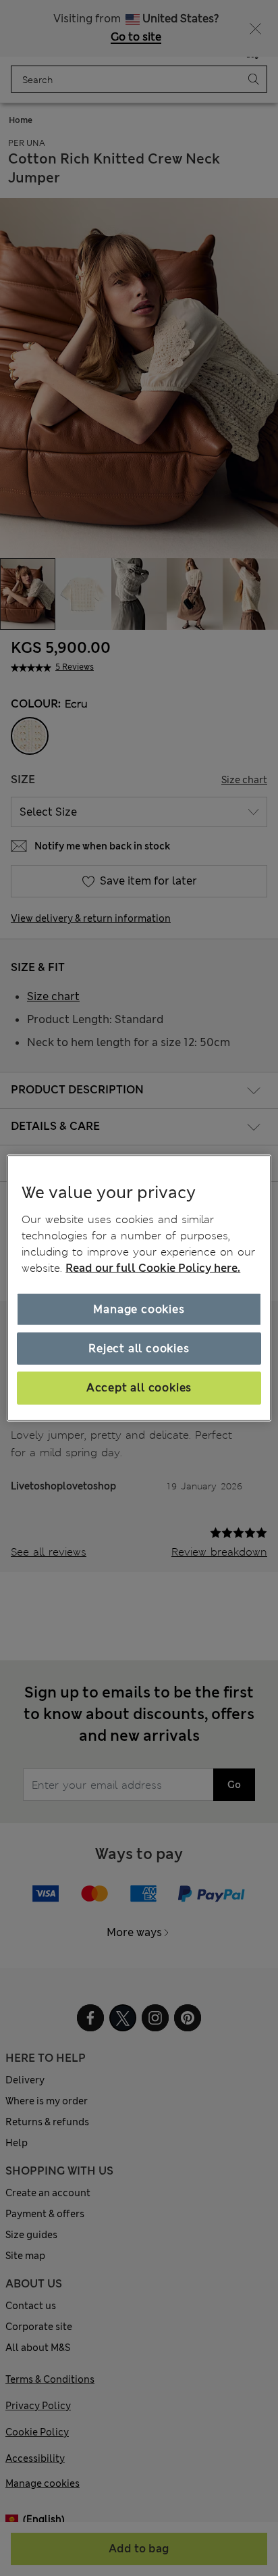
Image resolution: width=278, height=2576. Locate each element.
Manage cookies (139, 1309)
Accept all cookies (139, 1388)
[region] (139, 1288)
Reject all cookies (139, 1348)
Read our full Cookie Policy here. (153, 1267)
